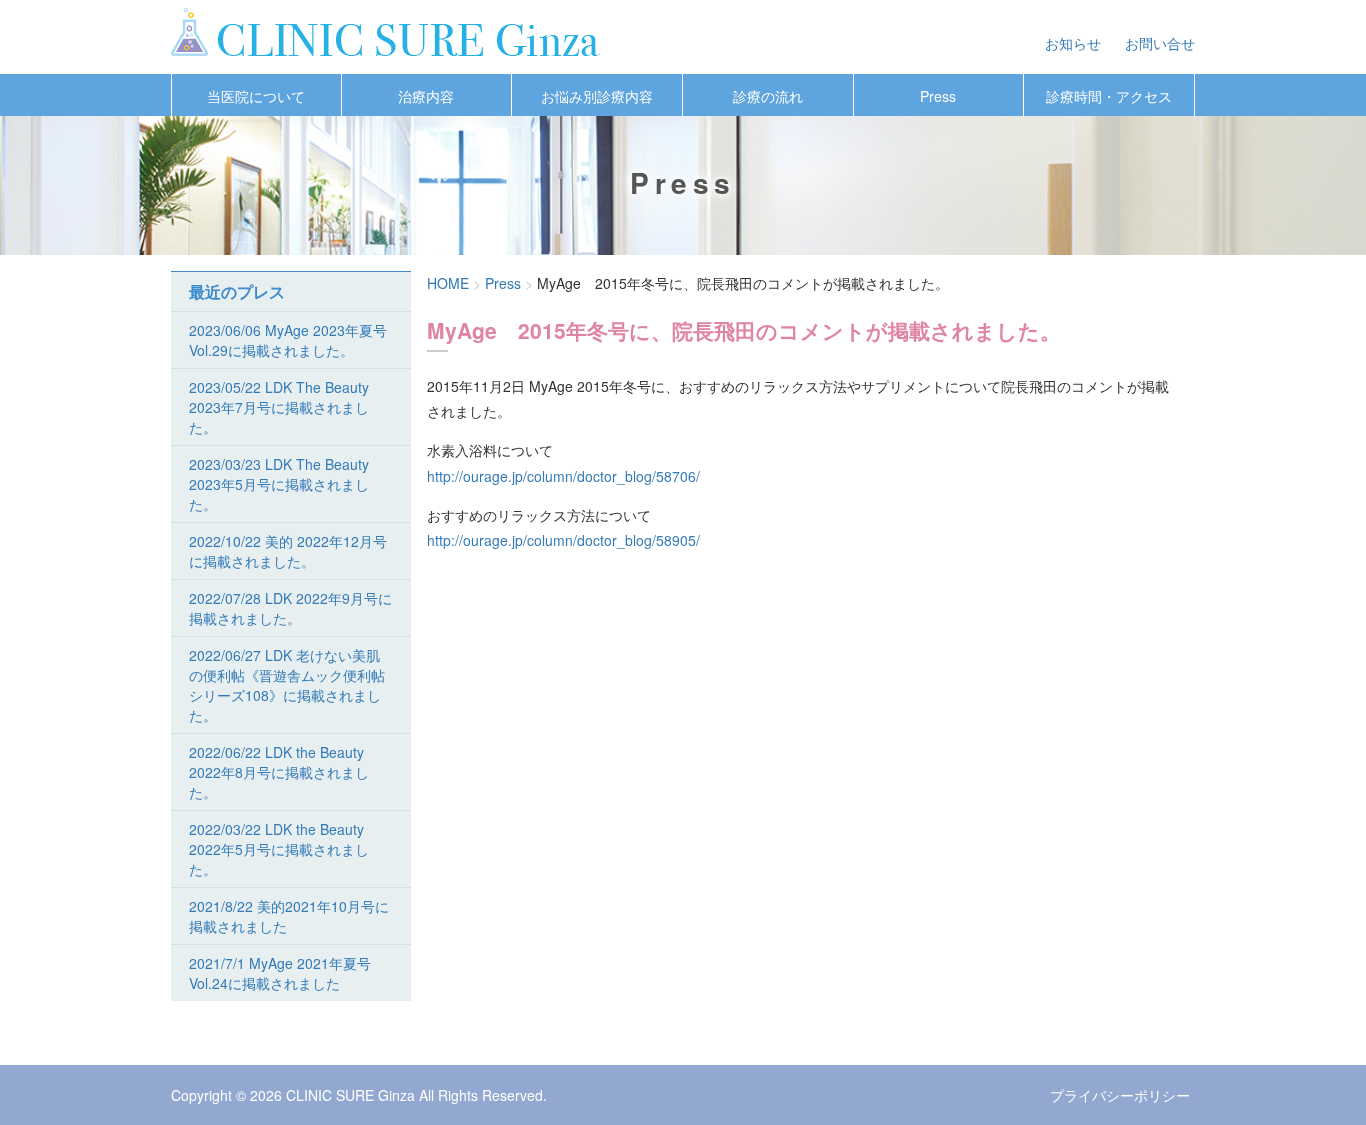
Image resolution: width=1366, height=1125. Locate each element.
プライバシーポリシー (1120, 1095)
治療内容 (426, 96)
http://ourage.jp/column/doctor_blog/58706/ (563, 476)
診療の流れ (768, 96)
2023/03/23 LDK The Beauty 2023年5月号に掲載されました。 (279, 484)
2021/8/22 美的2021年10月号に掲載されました (289, 916)
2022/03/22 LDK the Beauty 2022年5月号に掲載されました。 (279, 849)
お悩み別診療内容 (597, 96)
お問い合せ (1160, 43)
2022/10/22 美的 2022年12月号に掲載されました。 (288, 551)
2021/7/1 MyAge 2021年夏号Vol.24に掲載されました (280, 973)
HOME (448, 283)
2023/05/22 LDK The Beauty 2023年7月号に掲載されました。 (279, 407)
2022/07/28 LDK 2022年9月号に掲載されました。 (290, 608)
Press (938, 96)
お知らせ (1073, 43)
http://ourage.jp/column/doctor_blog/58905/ (563, 540)
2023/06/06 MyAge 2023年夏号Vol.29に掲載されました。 (288, 340)
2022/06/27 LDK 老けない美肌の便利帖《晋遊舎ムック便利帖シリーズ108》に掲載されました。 (287, 685)
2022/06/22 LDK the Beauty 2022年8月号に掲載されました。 (279, 772)
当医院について (256, 96)
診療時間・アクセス (1109, 96)
